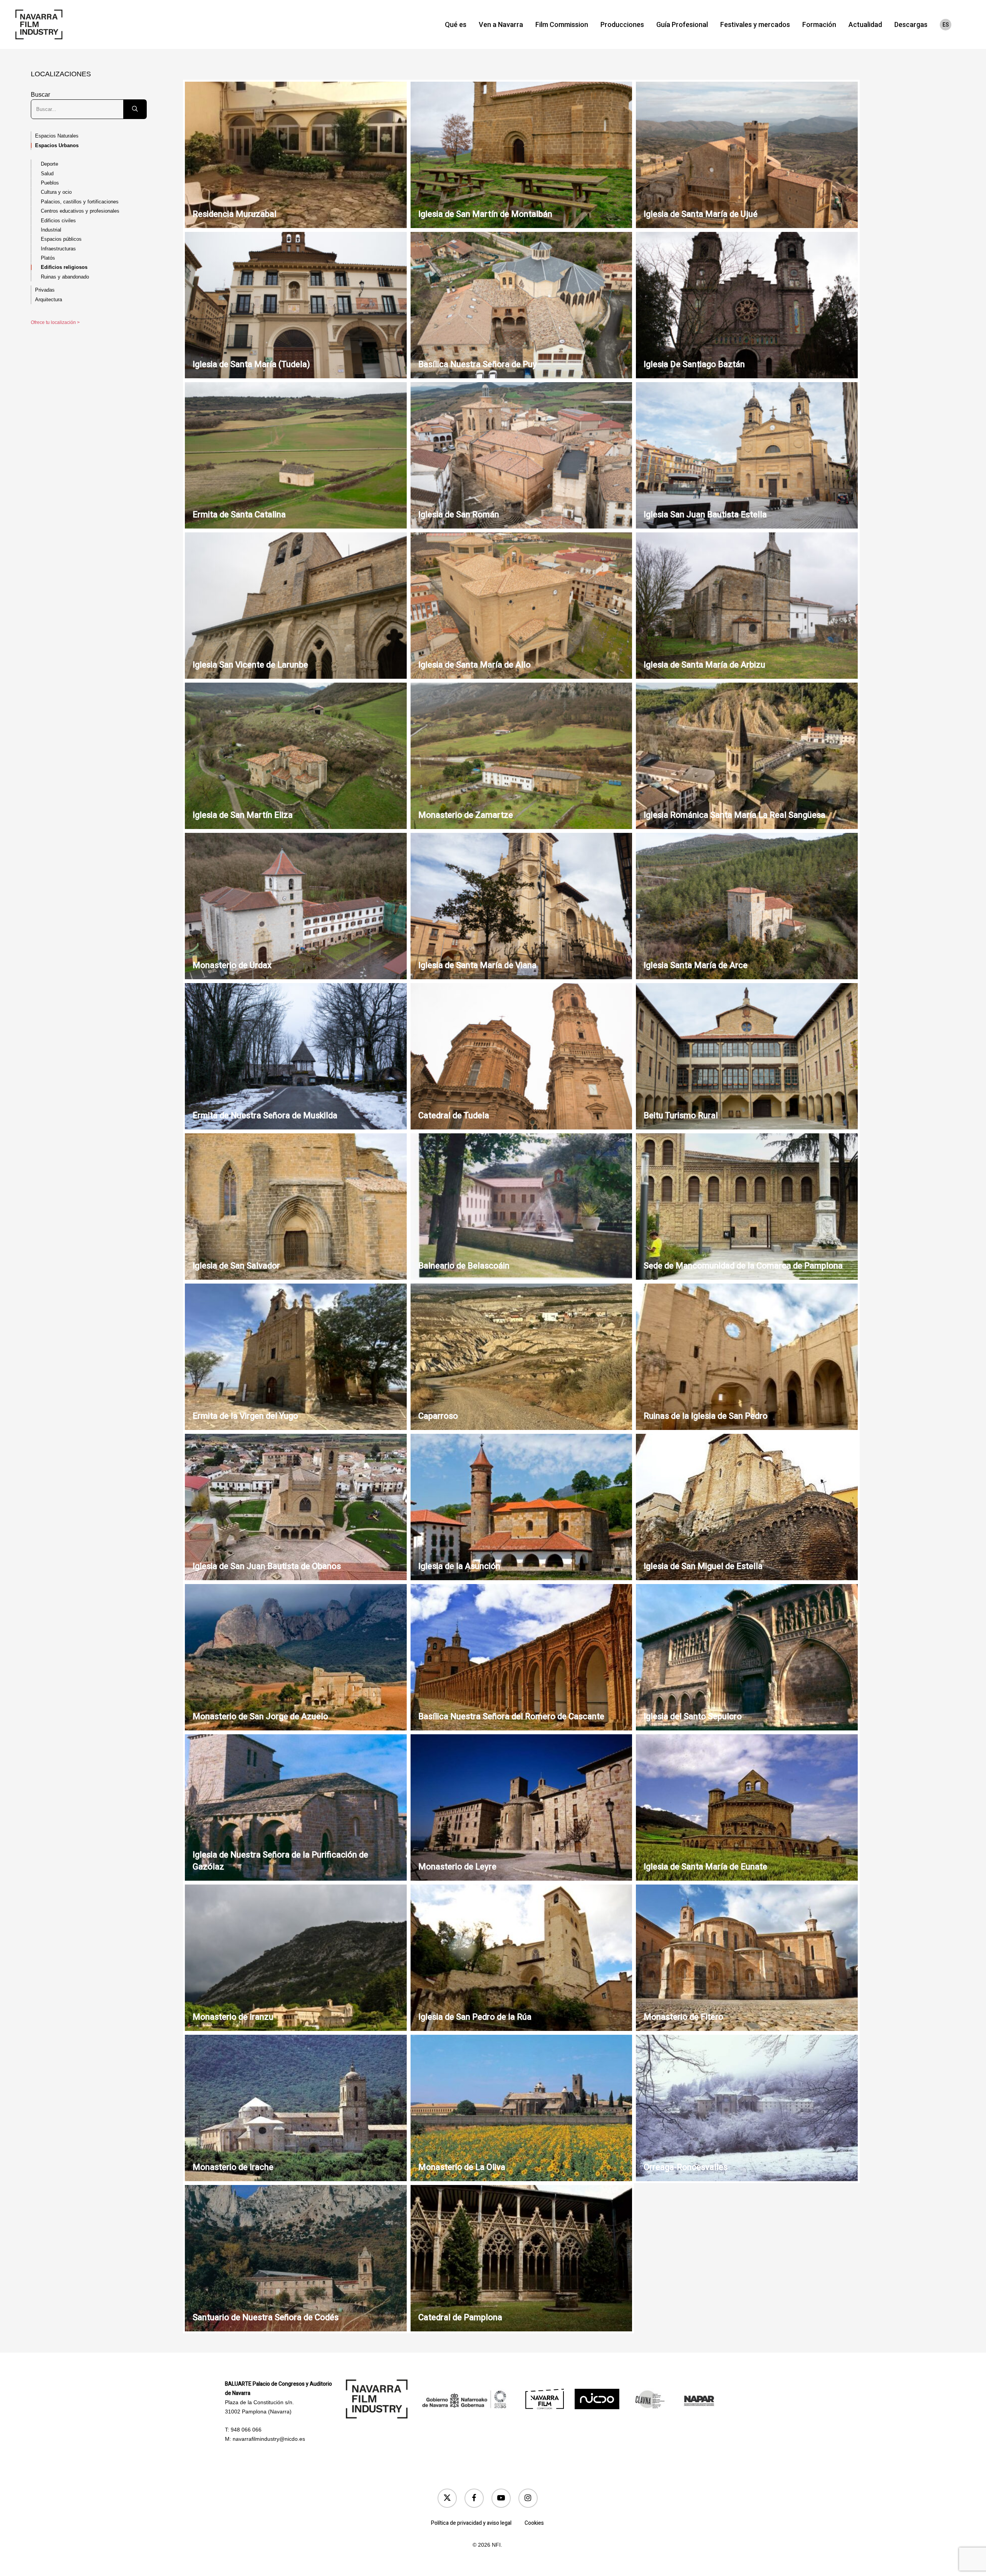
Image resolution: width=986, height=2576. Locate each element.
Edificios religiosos (64, 267)
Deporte (49, 164)
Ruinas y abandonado (65, 277)
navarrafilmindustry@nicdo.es (269, 2439)
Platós (48, 258)
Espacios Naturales (57, 136)
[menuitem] (946, 25)
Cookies (534, 2523)
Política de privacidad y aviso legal (471, 2523)
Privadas (45, 290)
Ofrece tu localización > (55, 322)
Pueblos (50, 183)
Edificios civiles (58, 221)
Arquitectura (49, 300)
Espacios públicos (61, 239)
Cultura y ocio (56, 192)
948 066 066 (246, 2430)
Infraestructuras (58, 249)
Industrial (51, 230)
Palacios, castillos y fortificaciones (80, 202)
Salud (47, 174)
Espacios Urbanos (57, 145)
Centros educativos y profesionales (80, 211)
